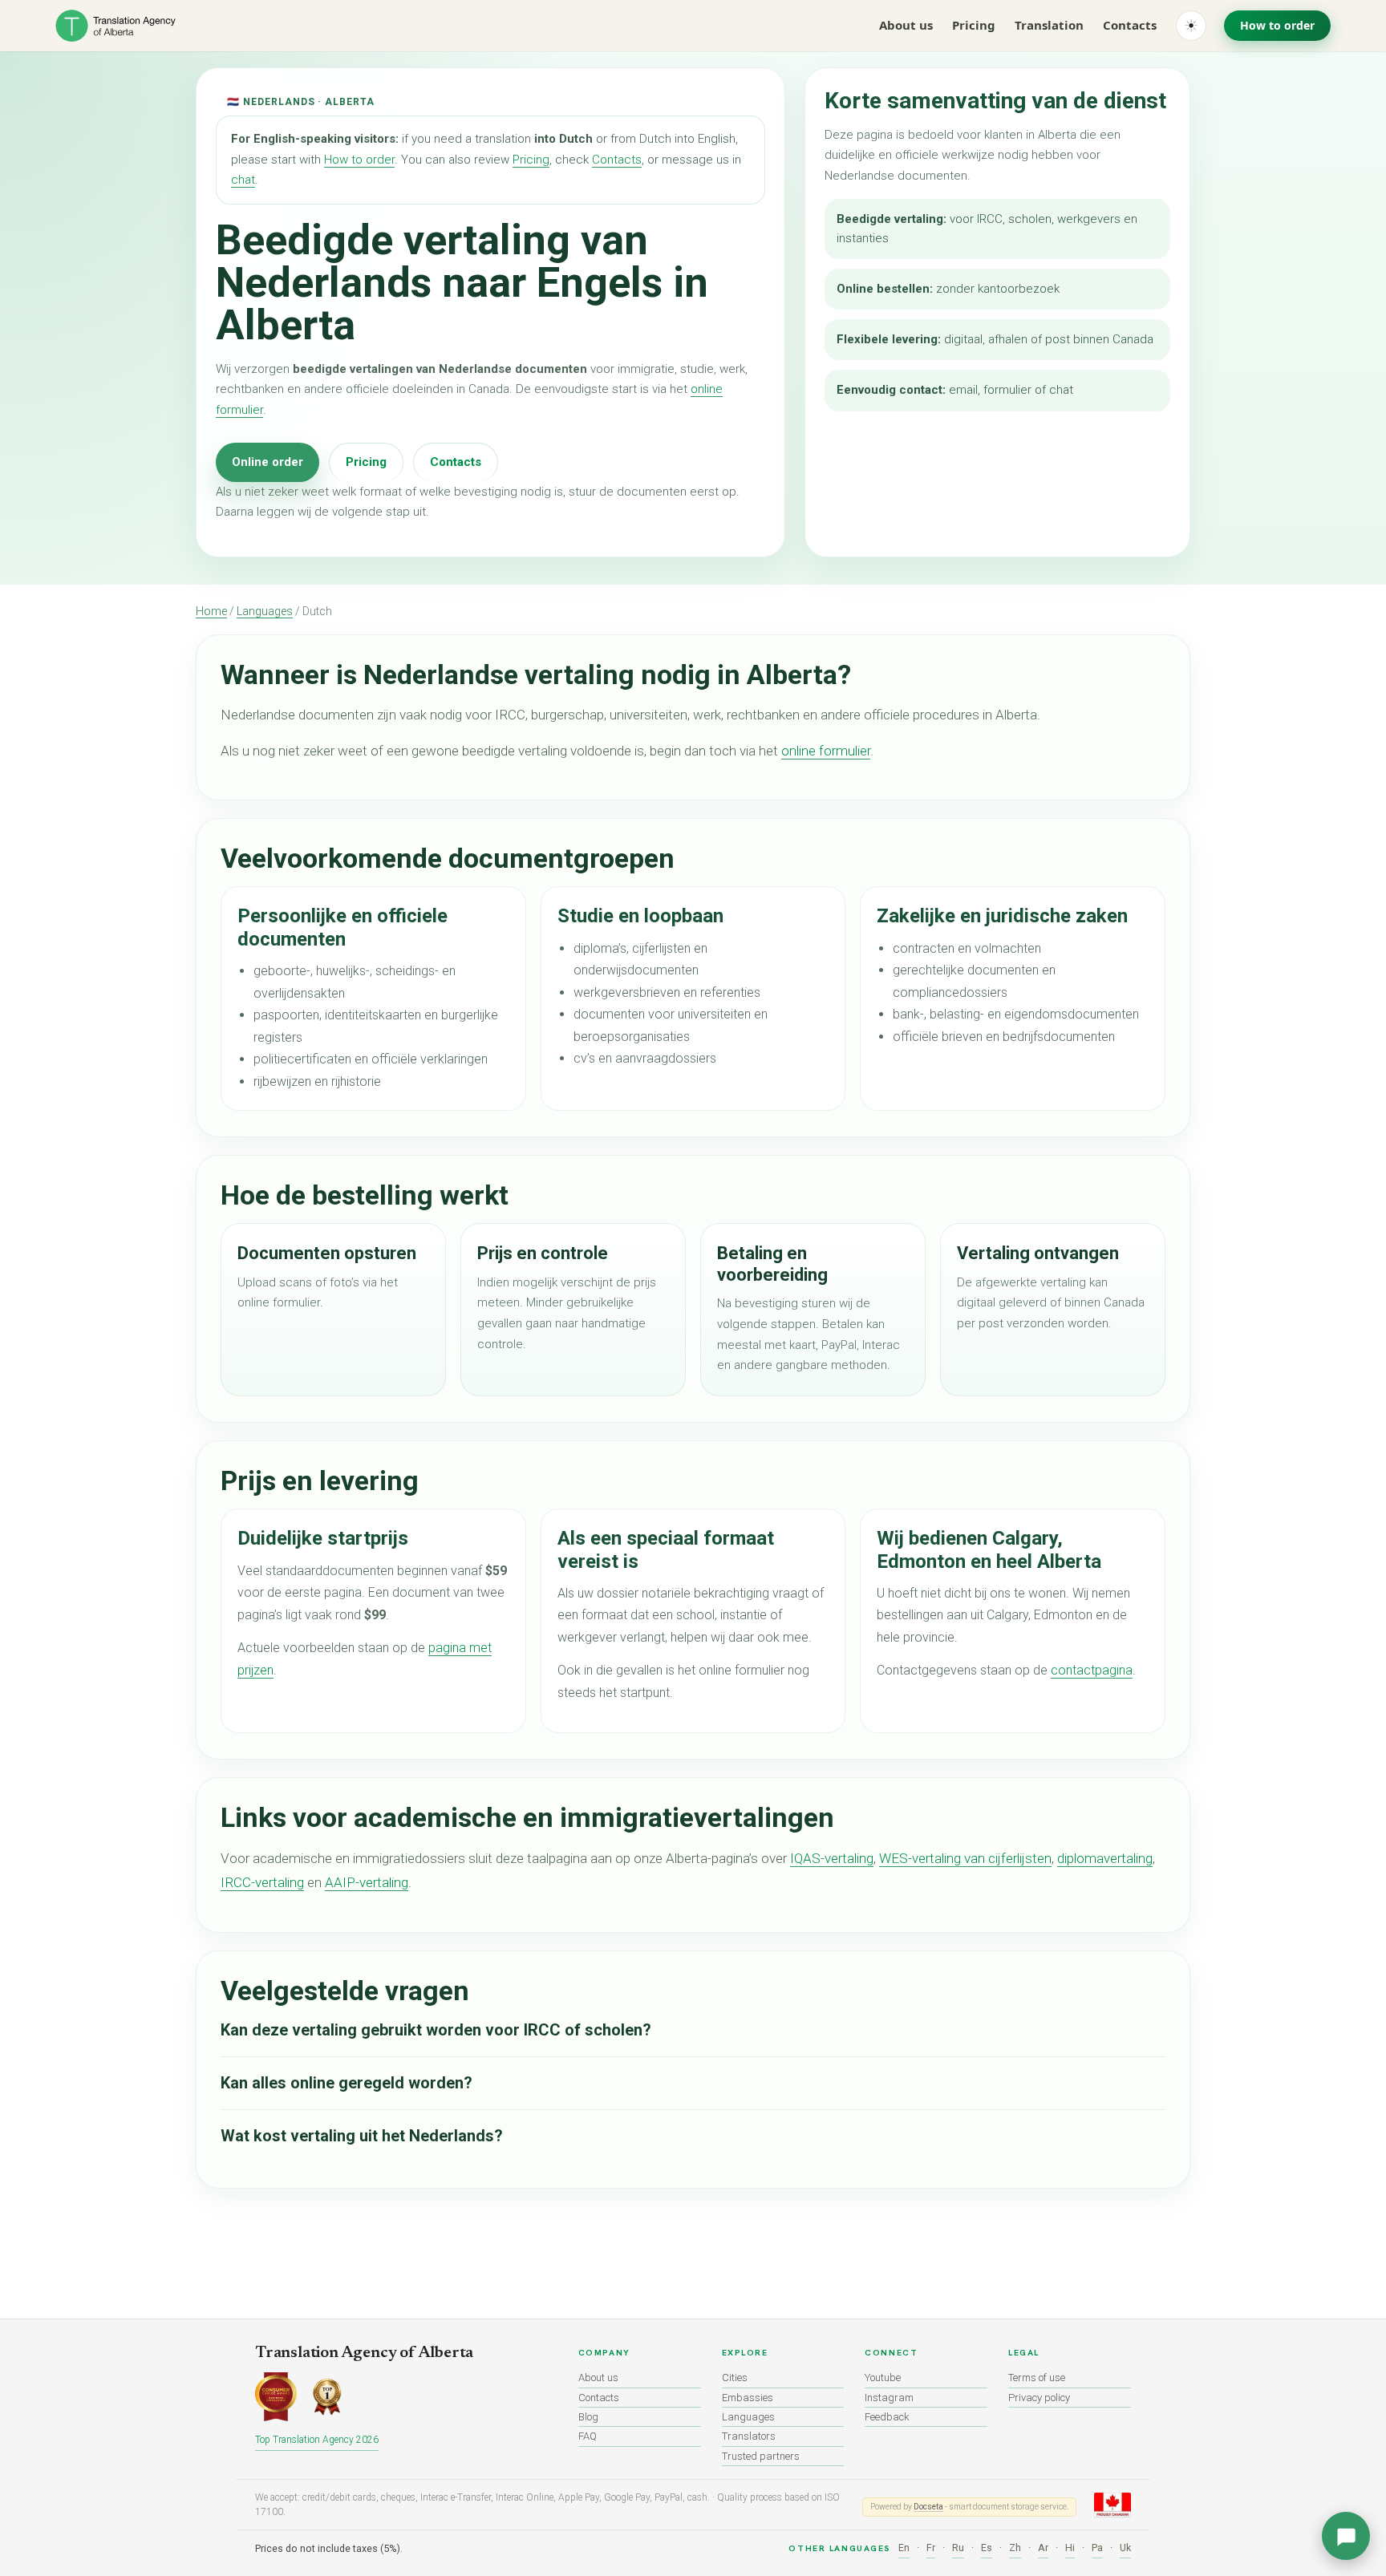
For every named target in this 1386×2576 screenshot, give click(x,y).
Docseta (928, 2507)
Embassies (748, 2398)
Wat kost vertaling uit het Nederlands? (362, 2136)
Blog (588, 2417)
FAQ (588, 2436)
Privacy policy (1039, 2398)
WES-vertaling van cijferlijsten (965, 1858)
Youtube (883, 2378)
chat (243, 180)
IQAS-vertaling (832, 1858)
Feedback (887, 2417)
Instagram (889, 2398)
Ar (1043, 2548)
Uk (1125, 2548)
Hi (1070, 2548)
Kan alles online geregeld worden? (346, 2083)
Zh (1015, 2548)
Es (987, 2548)
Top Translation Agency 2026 (317, 2440)
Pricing (974, 25)
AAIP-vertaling (367, 1882)
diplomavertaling (1105, 1858)
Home (211, 611)
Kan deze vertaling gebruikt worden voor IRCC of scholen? (436, 2030)
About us (906, 25)
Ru (958, 2548)
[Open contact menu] (1346, 2536)
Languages (265, 611)
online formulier (826, 751)
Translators (749, 2436)
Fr (931, 2548)
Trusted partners (761, 2456)
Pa (1097, 2548)
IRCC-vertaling (262, 1882)
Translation (1049, 25)
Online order (267, 462)
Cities (735, 2378)
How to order (1277, 25)
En (904, 2548)
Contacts (1130, 25)
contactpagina (1092, 1670)
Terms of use (1037, 2378)
